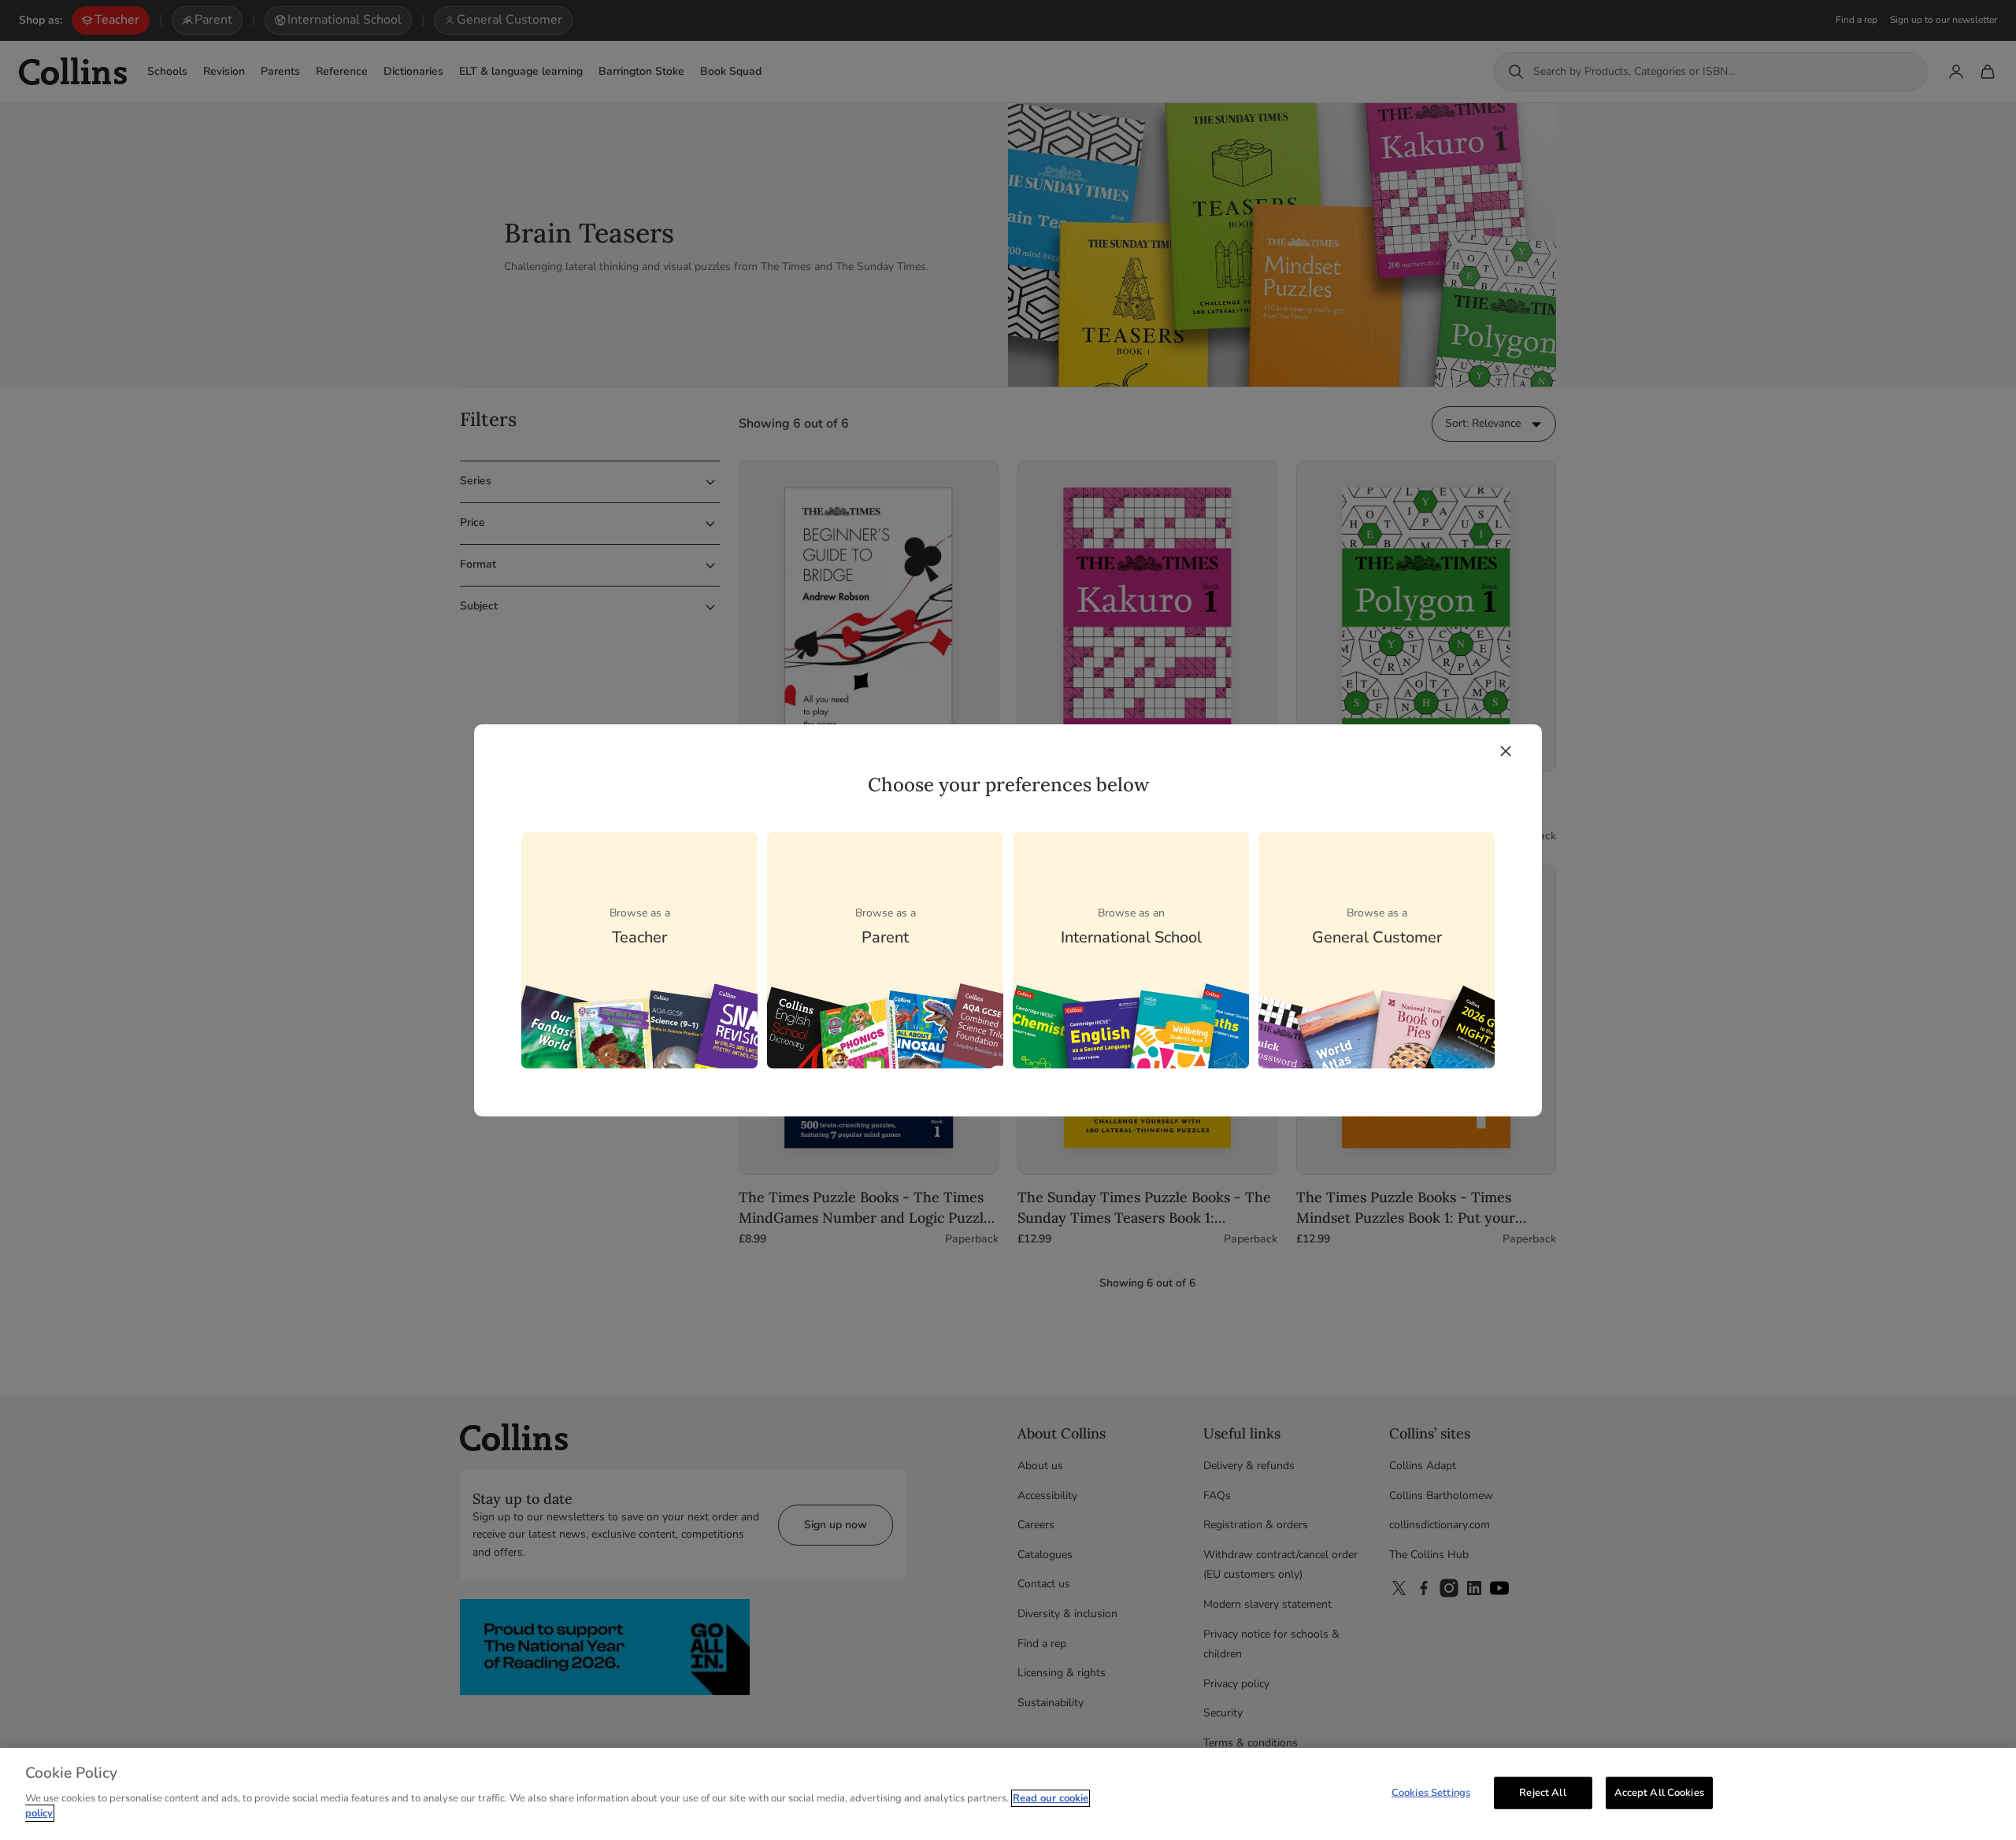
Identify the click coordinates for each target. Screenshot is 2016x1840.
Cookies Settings (1431, 1792)
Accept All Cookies (1659, 1792)
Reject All (1542, 1792)
